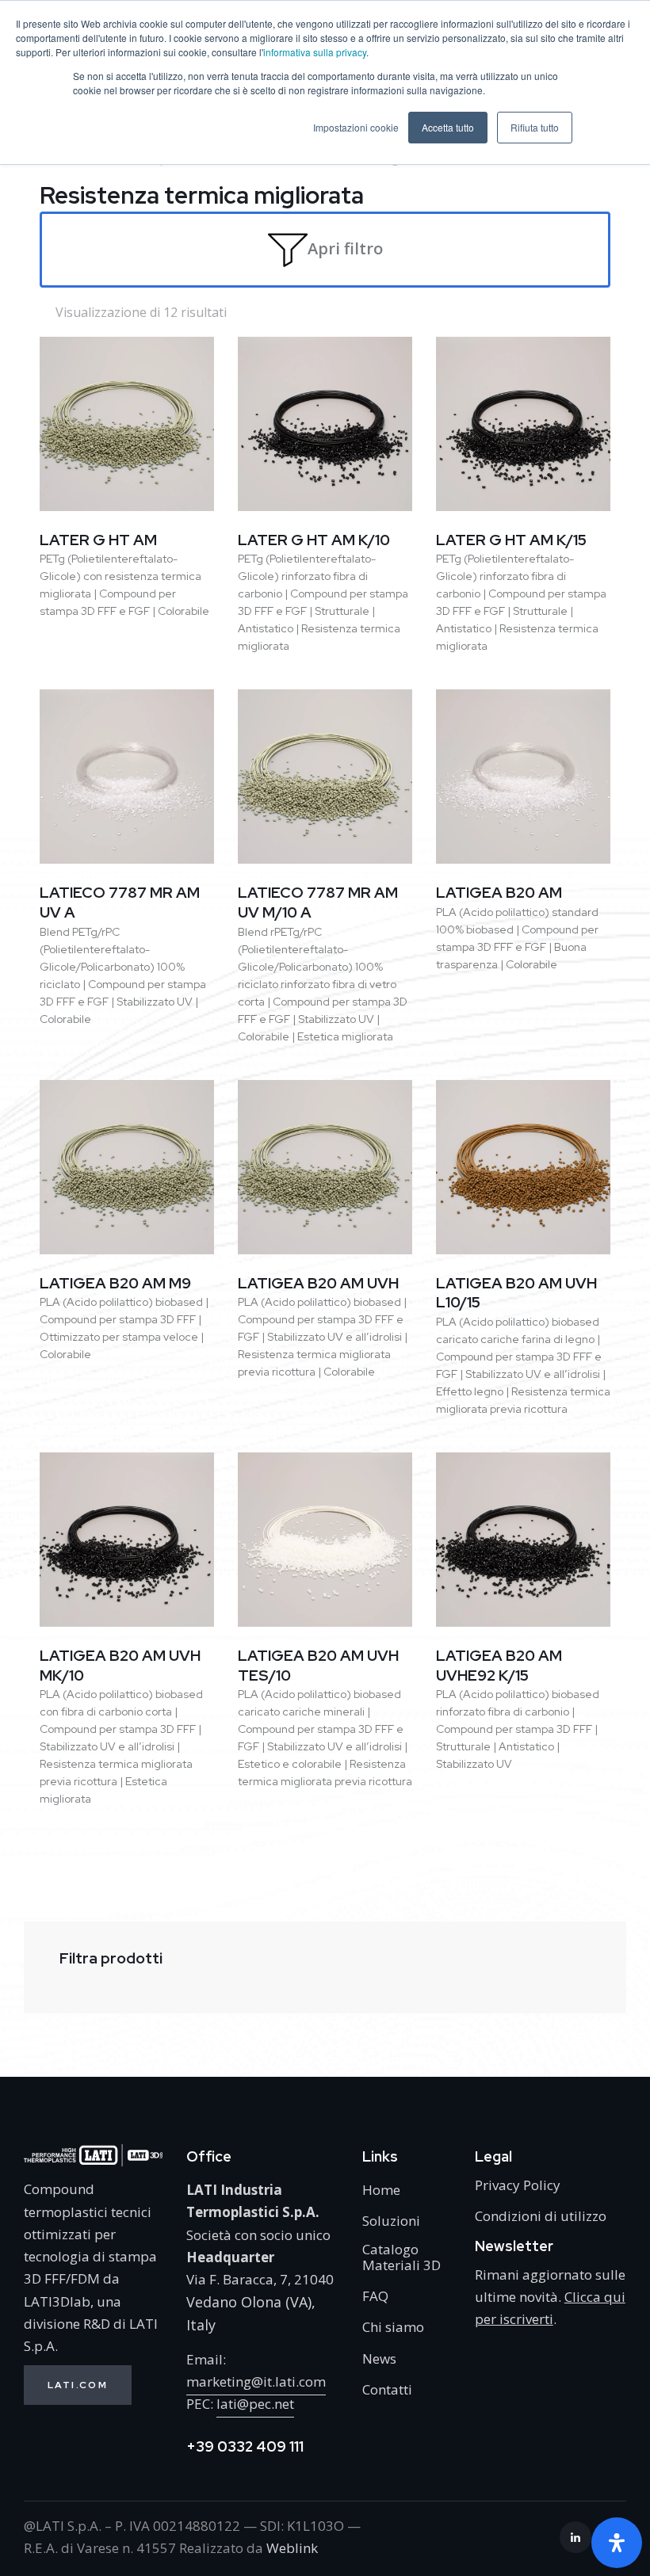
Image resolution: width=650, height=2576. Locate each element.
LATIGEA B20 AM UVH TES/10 (318, 1666)
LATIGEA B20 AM (499, 893)
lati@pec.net (255, 2404)
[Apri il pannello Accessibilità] (617, 2543)
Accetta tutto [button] (448, 127)
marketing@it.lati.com (256, 2381)
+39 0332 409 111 (245, 2446)
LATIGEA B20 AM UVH (318, 1284)
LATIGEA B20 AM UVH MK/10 (120, 1666)
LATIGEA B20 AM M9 (115, 1284)
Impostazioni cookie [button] (356, 127)
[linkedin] (575, 2537)
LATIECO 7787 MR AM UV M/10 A (318, 903)
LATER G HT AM (98, 540)
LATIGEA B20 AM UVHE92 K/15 (499, 1666)
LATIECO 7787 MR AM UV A (120, 903)
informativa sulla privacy (315, 52)
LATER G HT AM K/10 (314, 540)
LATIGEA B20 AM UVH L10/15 (516, 1294)
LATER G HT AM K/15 (511, 540)
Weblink (292, 2548)
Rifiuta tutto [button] (535, 127)
